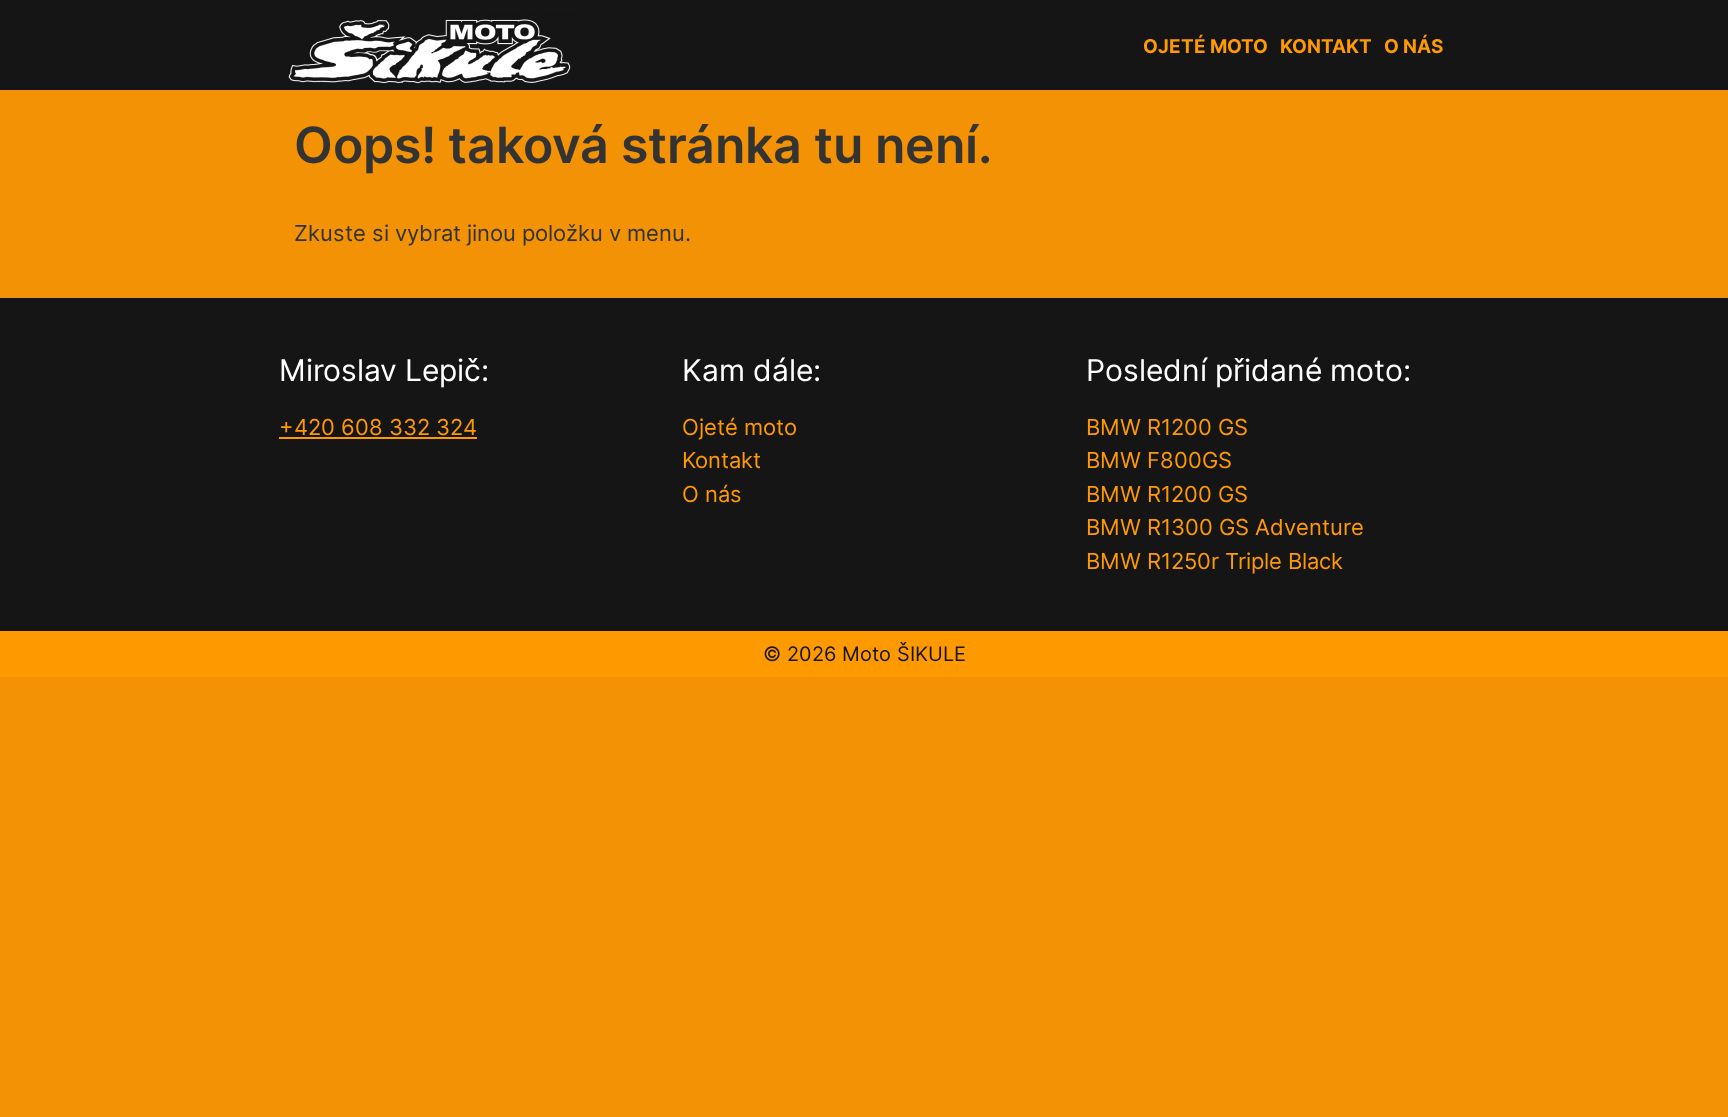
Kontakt (1326, 46)
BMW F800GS (1159, 460)
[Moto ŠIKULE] (429, 49)
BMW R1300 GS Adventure (1225, 527)
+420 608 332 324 (378, 427)
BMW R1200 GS (1167, 427)
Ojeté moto (1205, 46)
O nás (1413, 46)
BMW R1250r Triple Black (1214, 561)
